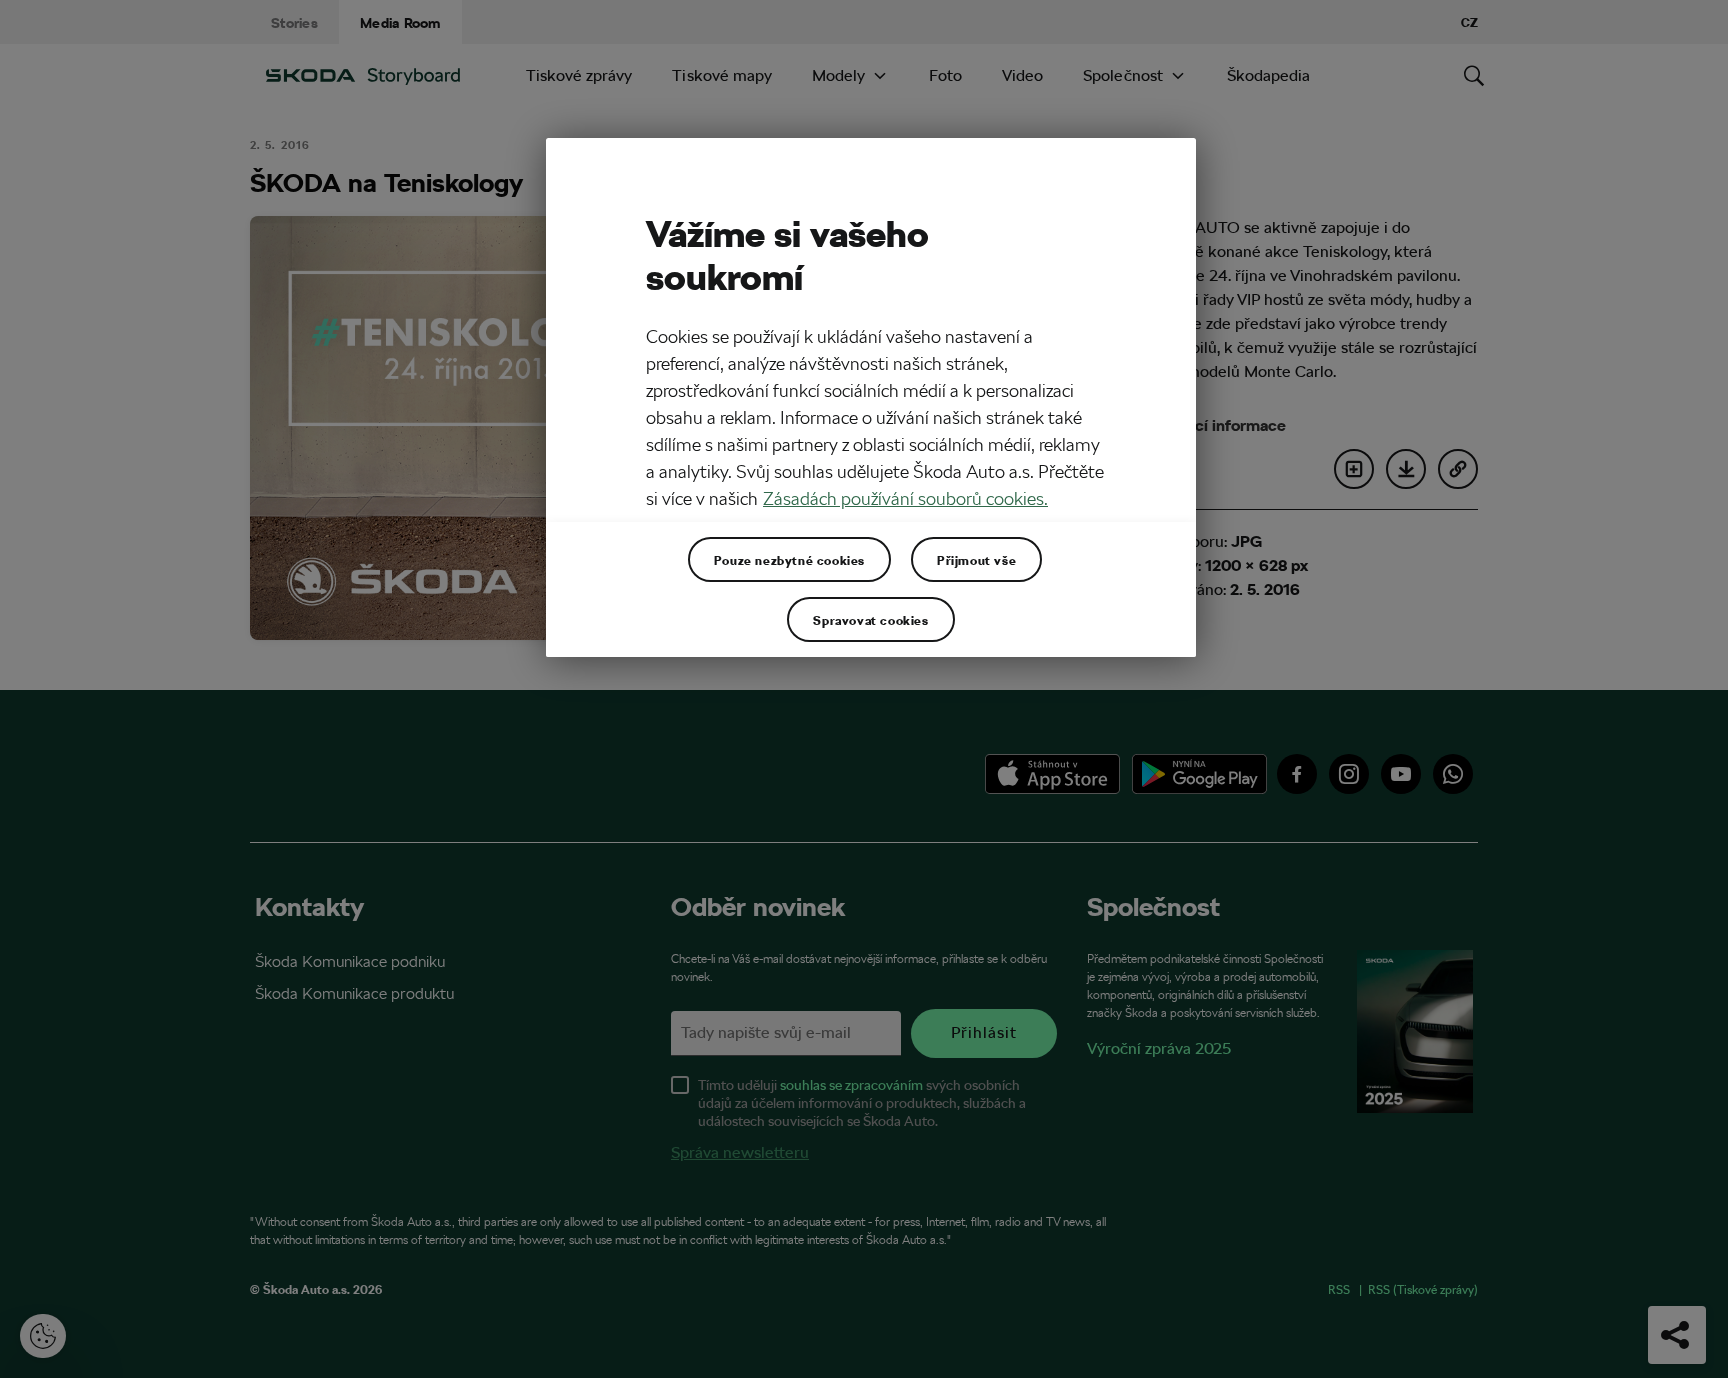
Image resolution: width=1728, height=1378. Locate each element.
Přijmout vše (976, 560)
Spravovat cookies (870, 620)
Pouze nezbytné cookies (789, 560)
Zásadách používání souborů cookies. (905, 498)
